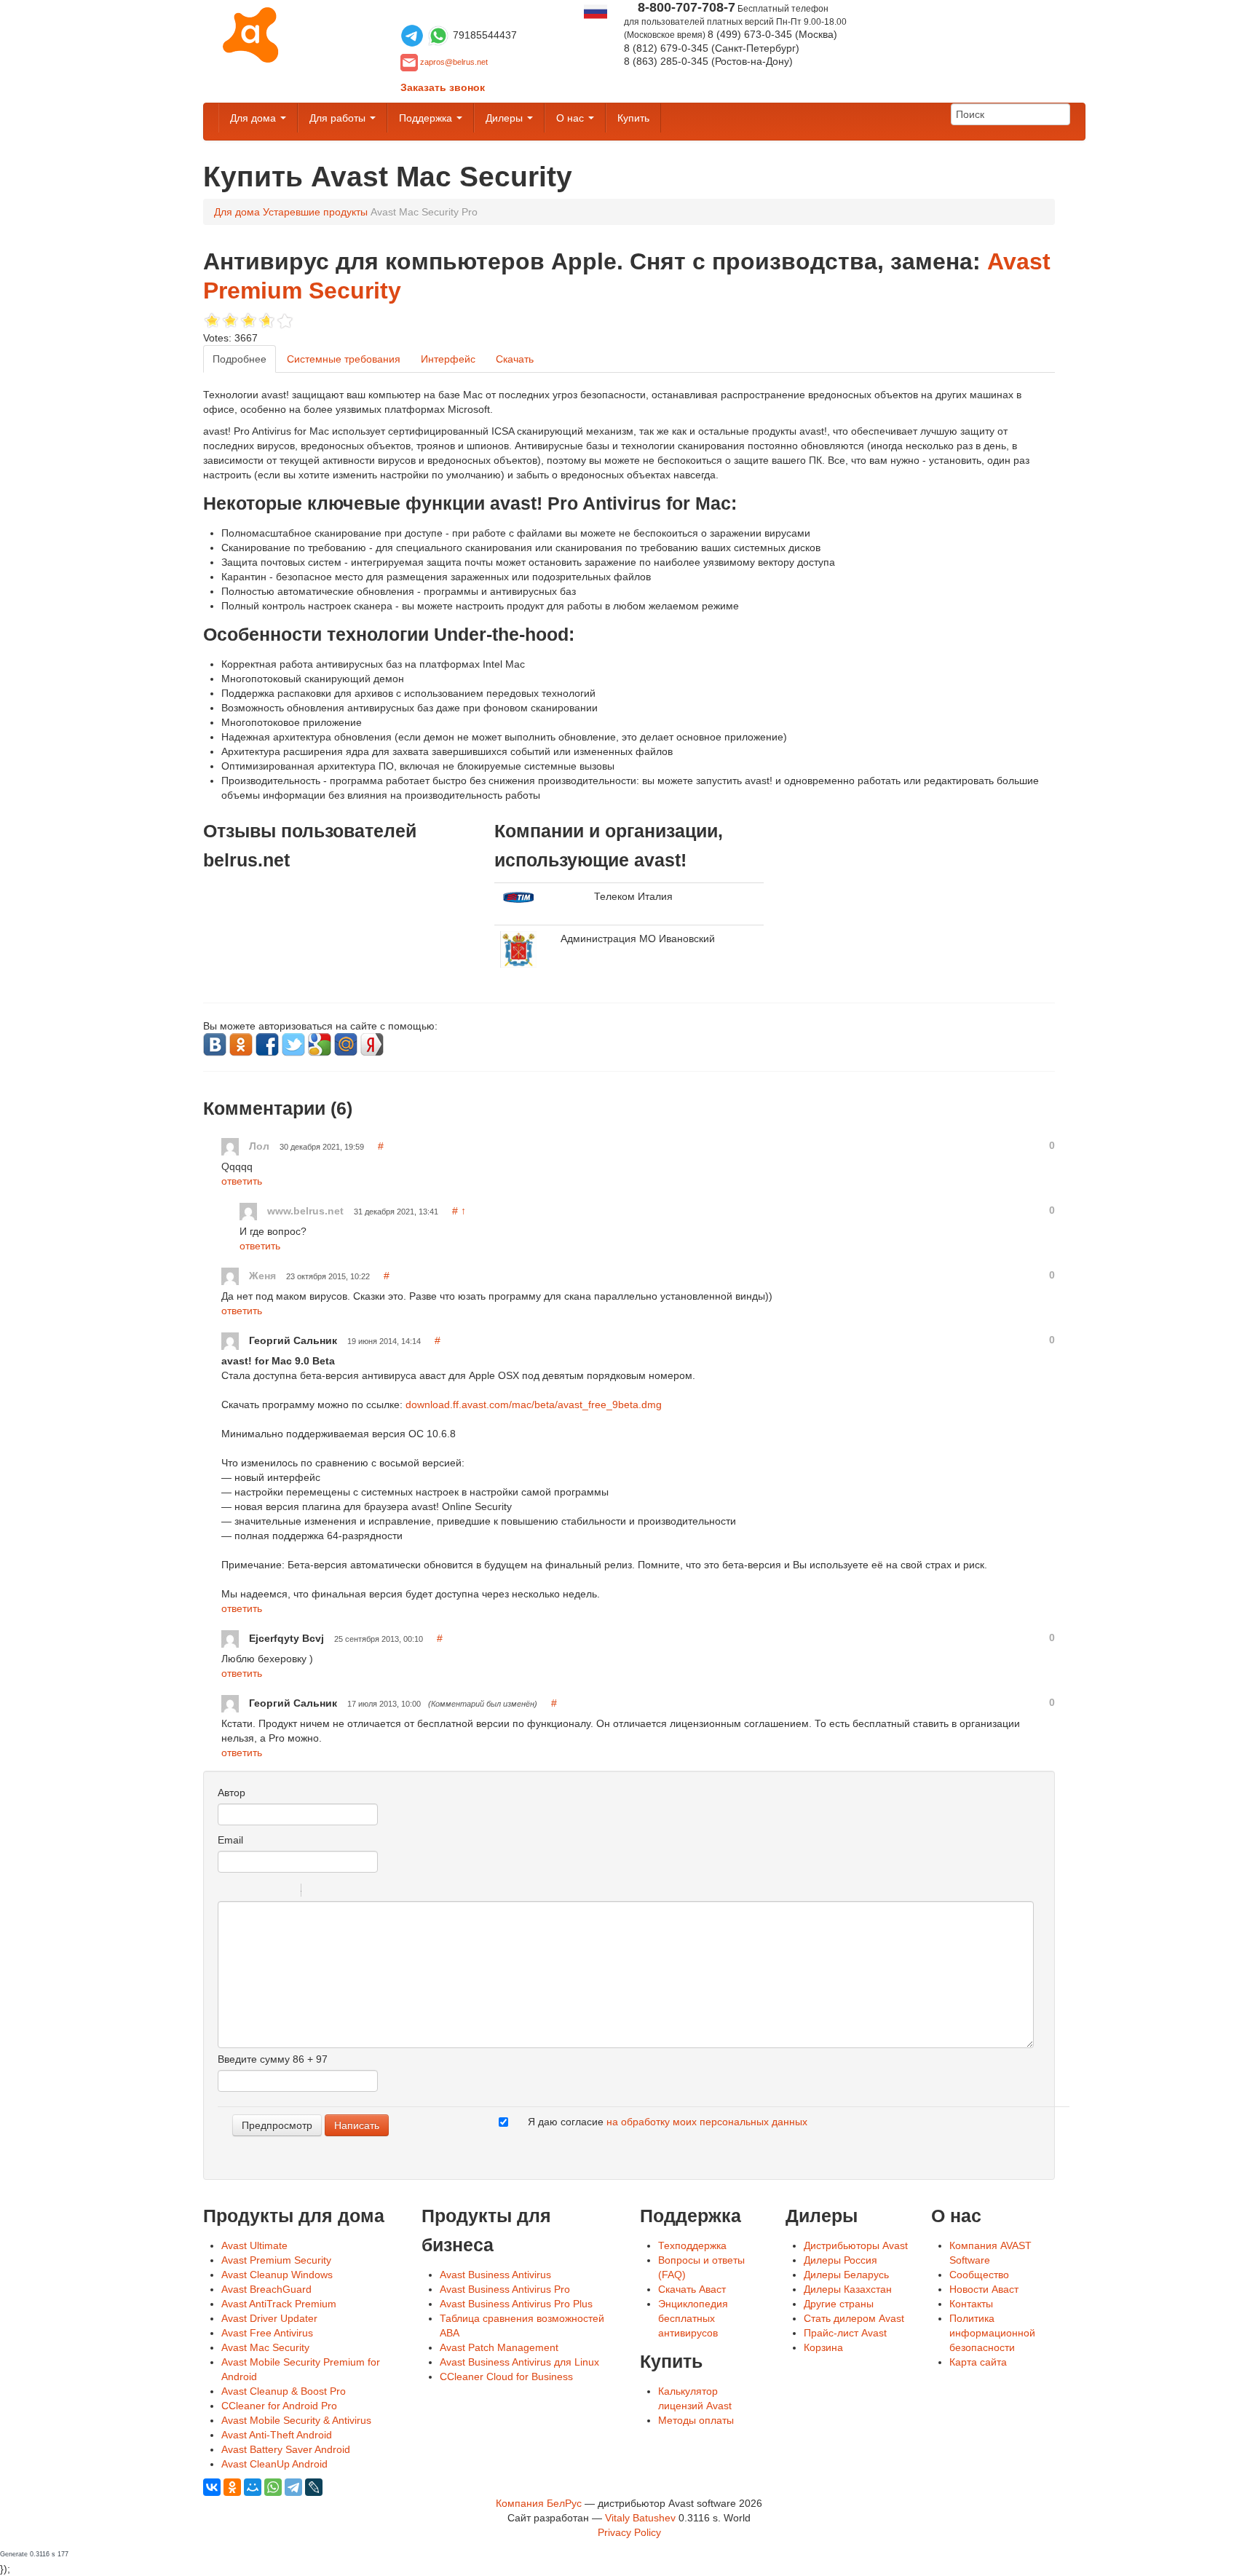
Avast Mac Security (265, 2347)
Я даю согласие (668, 2122)
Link (356, 1892)
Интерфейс (448, 359)
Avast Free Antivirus (267, 2333)
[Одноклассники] (232, 2487)
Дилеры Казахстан (848, 2289)
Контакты (971, 2304)
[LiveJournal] (314, 2487)
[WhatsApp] (273, 2487)
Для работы (339, 118)
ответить (242, 1181)
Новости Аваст (984, 2289)
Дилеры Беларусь (846, 2275)
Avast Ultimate (254, 2245)
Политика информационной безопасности (992, 2333)
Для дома (254, 118)
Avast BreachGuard (266, 2289)
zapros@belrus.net (454, 62)
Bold (227, 1892)
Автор (232, 1793)
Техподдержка (692, 2245)
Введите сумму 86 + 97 (273, 2059)
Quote (318, 1892)
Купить (633, 118)
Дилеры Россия (840, 2260)
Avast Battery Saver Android (286, 2449)
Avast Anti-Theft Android (277, 2435)
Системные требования (344, 359)
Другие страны (839, 2304)
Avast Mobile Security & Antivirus (296, 2420)
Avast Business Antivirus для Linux (519, 2362)
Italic (246, 1892)
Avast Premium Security (276, 2260)
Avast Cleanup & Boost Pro (284, 2391)
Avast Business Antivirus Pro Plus (516, 2304)
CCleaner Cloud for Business (506, 2377)
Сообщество (979, 2275)
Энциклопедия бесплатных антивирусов (693, 2318)
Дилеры (506, 118)
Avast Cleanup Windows (277, 2275)
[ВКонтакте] (212, 2487)
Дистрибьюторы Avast (856, 2245)
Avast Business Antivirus (495, 2275)
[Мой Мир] (253, 2487)
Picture (375, 1892)
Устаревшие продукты (315, 212)
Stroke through (284, 1892)
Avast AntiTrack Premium (279, 2304)
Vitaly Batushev (640, 2518)
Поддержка (427, 118)
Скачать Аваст (692, 2289)
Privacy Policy (629, 2532)
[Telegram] (293, 2487)
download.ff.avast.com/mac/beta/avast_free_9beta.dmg (534, 1404)
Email (230, 1840)
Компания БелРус (539, 2503)
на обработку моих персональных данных (707, 2122)
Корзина (823, 2347)
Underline (265, 1892)
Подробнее (240, 359)
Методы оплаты (696, 2420)
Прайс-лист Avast (845, 2333)
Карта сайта (978, 2362)
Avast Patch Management (499, 2347)
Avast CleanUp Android (274, 2464)
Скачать (515, 359)
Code (337, 1892)
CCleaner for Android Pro (279, 2406)
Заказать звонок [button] (443, 87)
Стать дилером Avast (854, 2318)
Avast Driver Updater (269, 2318)
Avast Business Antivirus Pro (505, 2289)
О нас (571, 118)
